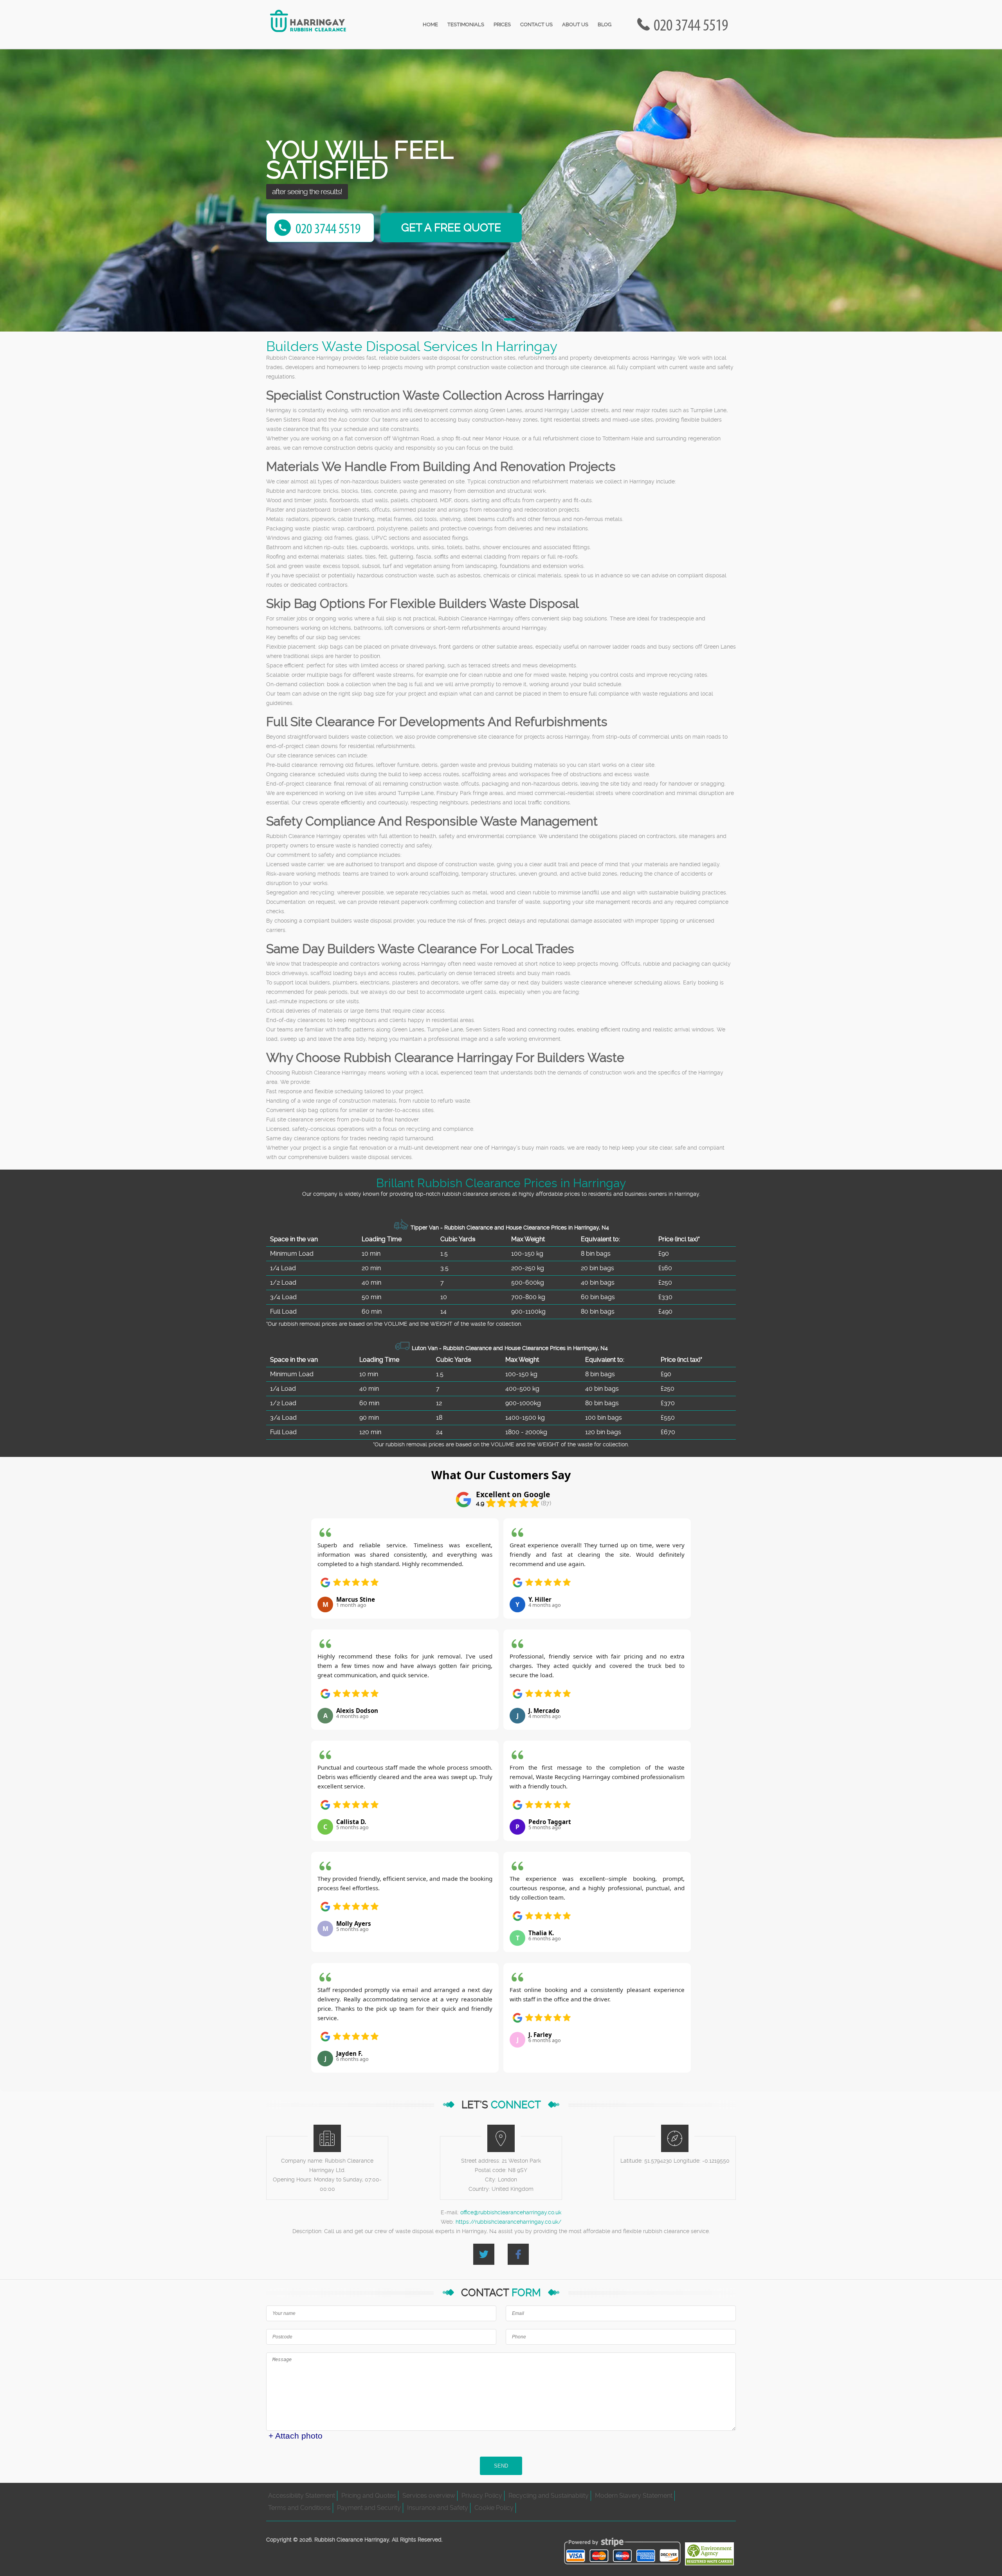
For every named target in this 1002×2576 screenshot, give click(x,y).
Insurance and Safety (438, 2508)
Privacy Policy (482, 2496)
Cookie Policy (494, 2508)
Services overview (429, 2496)
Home (430, 24)
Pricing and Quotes (369, 2496)
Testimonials (466, 24)
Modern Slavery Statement (634, 2496)
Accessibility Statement (302, 2496)
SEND (501, 2466)
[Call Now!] (693, 24)
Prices (502, 24)
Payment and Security (369, 2508)
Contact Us (536, 24)
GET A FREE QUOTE (451, 228)
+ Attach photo (296, 2436)
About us (575, 24)
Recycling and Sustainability (549, 2496)
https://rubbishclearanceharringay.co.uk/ (508, 2222)
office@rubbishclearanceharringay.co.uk (511, 2212)
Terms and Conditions (299, 2508)
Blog (605, 24)
